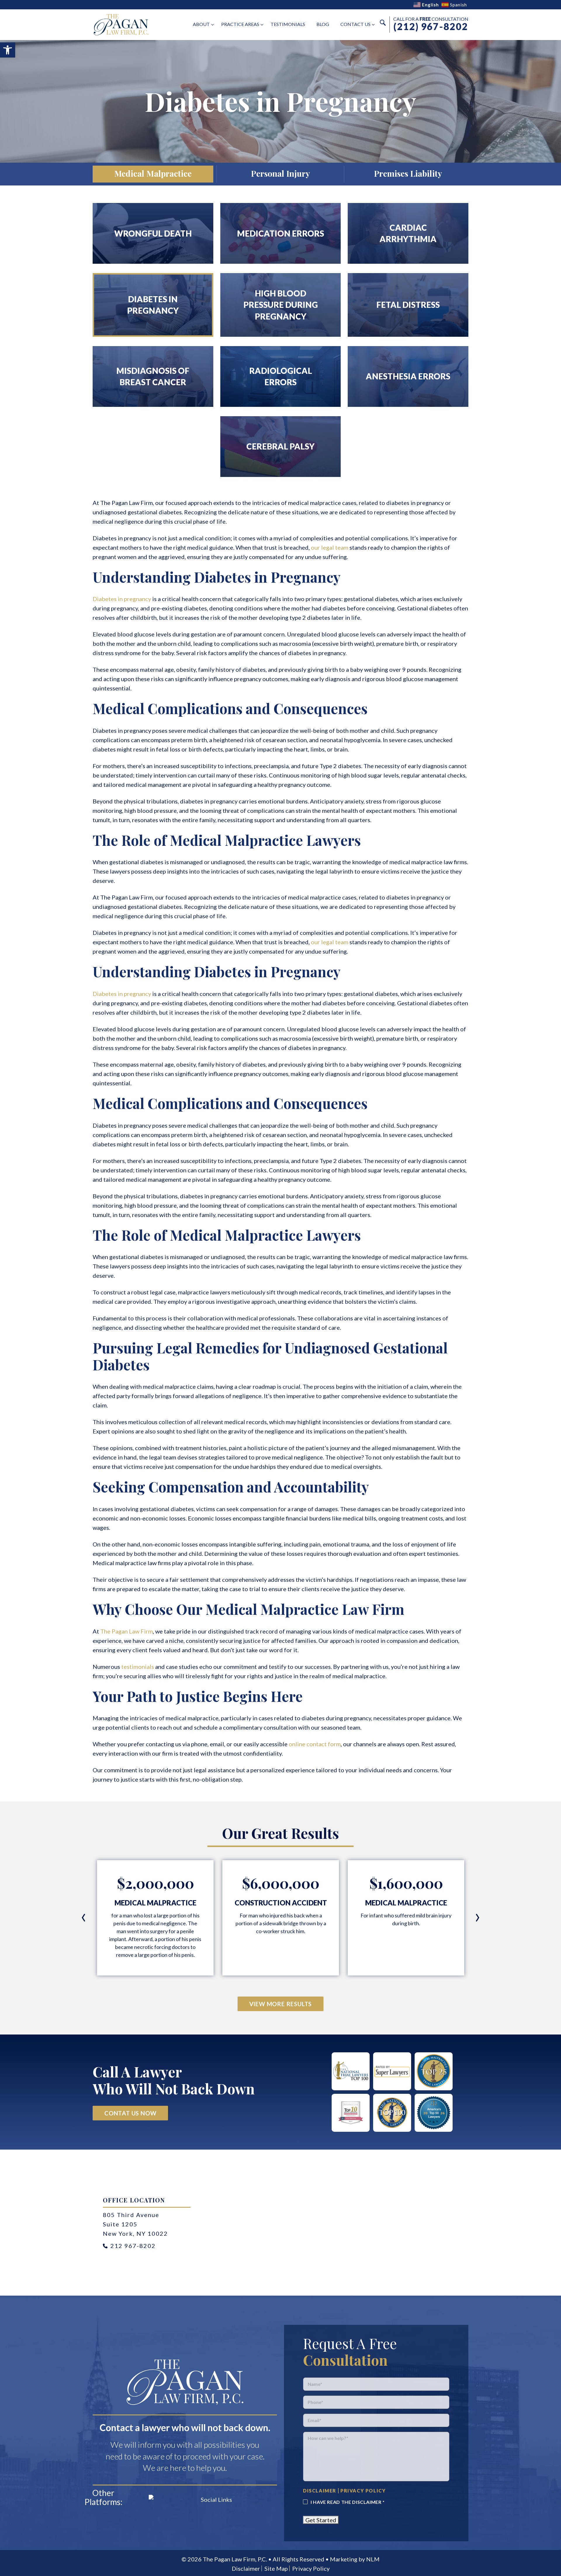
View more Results (281, 2004)
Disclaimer (246, 2568)
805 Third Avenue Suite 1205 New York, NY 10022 (135, 2224)
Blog (323, 24)
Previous (84, 1918)
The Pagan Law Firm (127, 1631)
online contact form (315, 1744)
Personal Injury (280, 173)
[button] (8, 50)
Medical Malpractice (153, 173)
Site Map (276, 2568)
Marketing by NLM (355, 2559)
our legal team (330, 547)
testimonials (138, 1667)
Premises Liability (408, 173)
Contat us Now (130, 2113)
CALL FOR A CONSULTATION (431, 24)
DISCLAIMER (320, 2491)
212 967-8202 (133, 2246)
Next (477, 1918)
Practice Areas (240, 24)
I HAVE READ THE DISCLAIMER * (348, 2502)
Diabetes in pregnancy (122, 599)
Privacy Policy (311, 2568)
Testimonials (288, 24)
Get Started (321, 2520)
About (201, 24)
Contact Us (355, 24)
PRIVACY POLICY (363, 2491)
